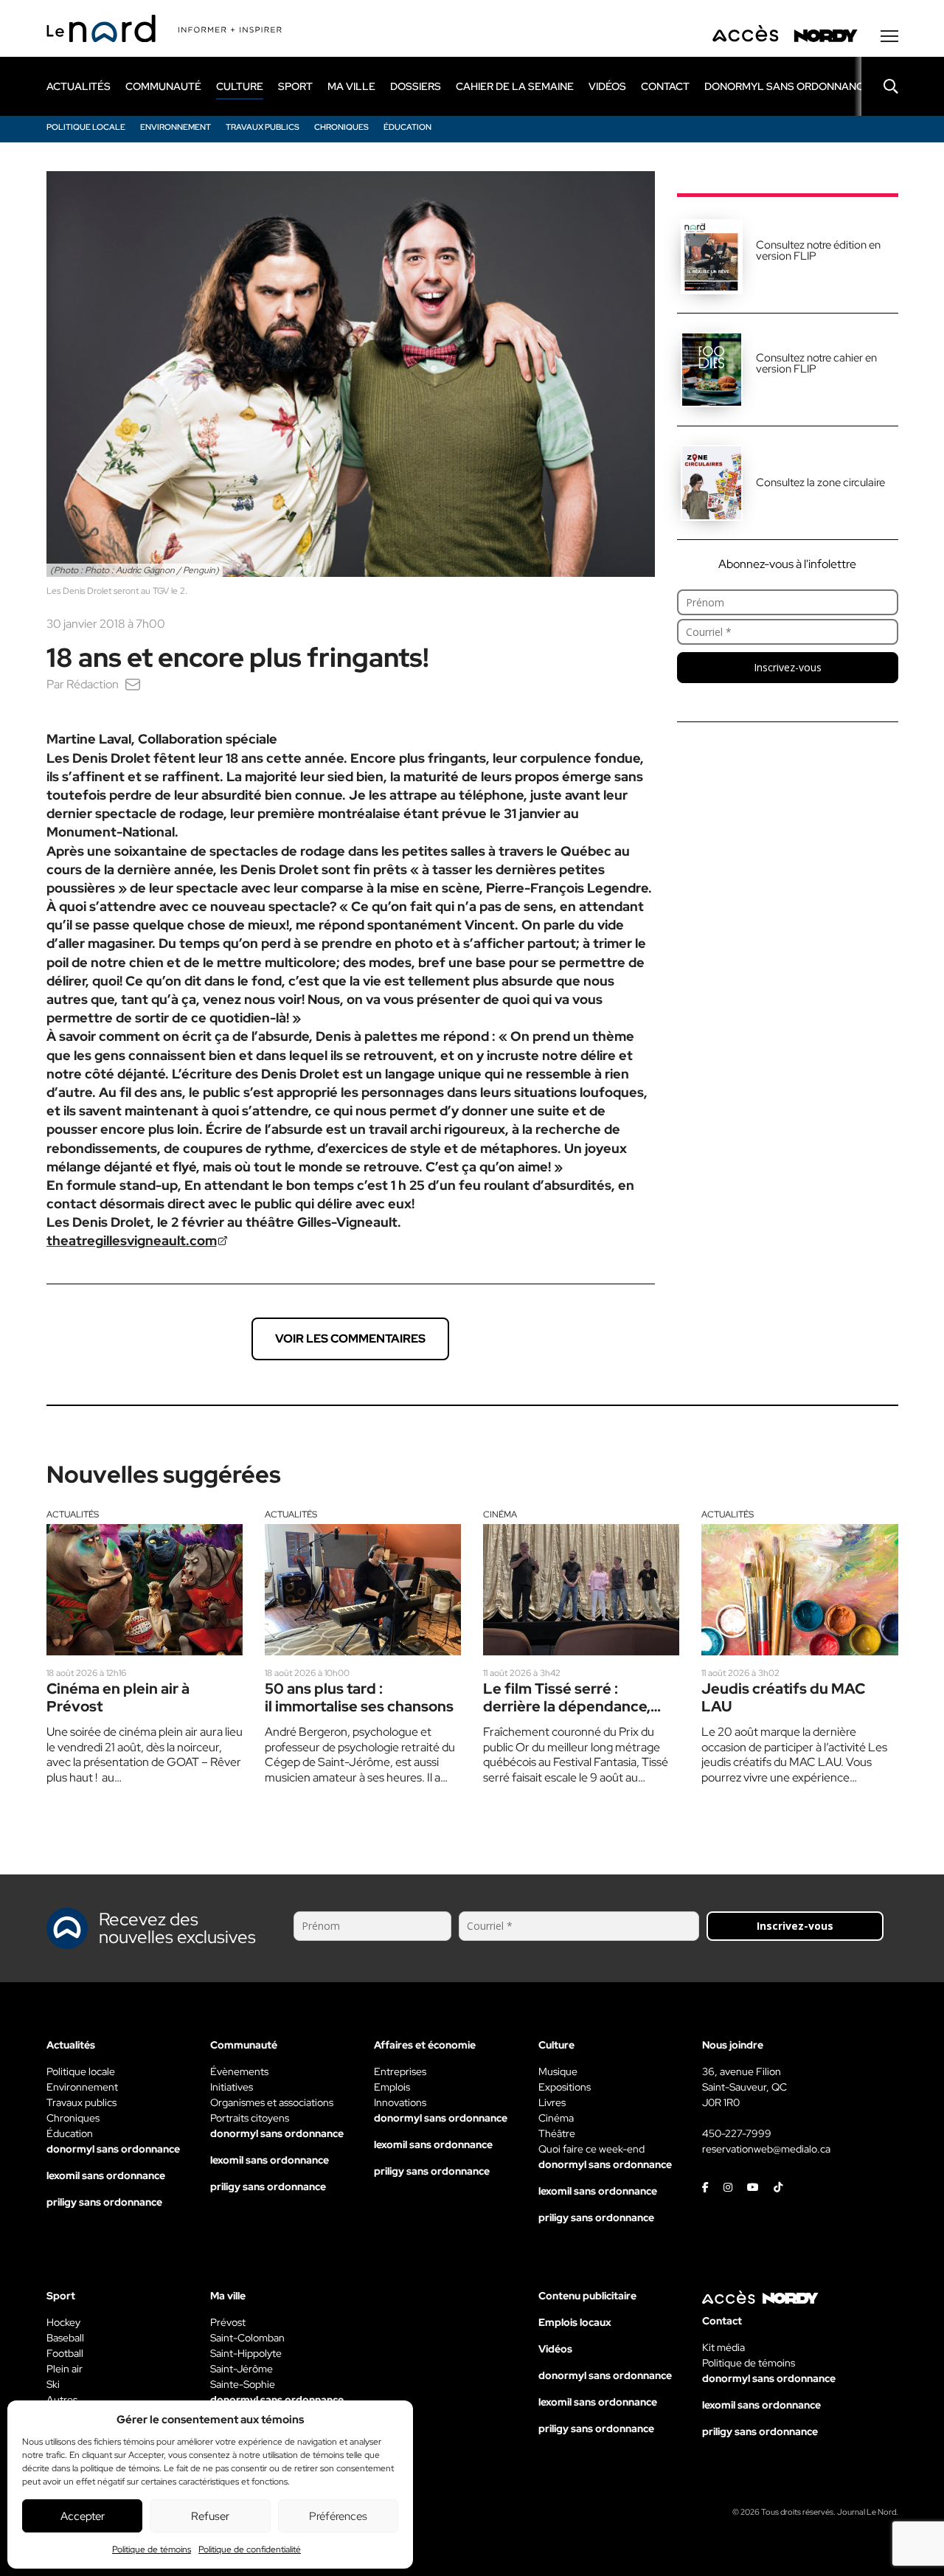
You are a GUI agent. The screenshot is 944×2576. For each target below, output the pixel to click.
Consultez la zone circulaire (820, 482)
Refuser (210, 2516)
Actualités (73, 1514)
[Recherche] (880, 86)
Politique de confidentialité (250, 2549)
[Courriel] (133, 684)
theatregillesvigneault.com (132, 1240)
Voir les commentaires (350, 1339)
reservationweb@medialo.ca (766, 2149)
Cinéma (500, 1514)
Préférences (338, 2516)
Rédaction (93, 684)
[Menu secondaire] (889, 36)
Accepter (83, 2516)
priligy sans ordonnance (104, 2202)
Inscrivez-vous (788, 667)
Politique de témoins (152, 2549)
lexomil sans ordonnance (106, 2175)
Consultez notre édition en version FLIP (818, 250)
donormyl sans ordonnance (787, 86)
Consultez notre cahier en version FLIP (816, 363)
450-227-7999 (737, 2133)
